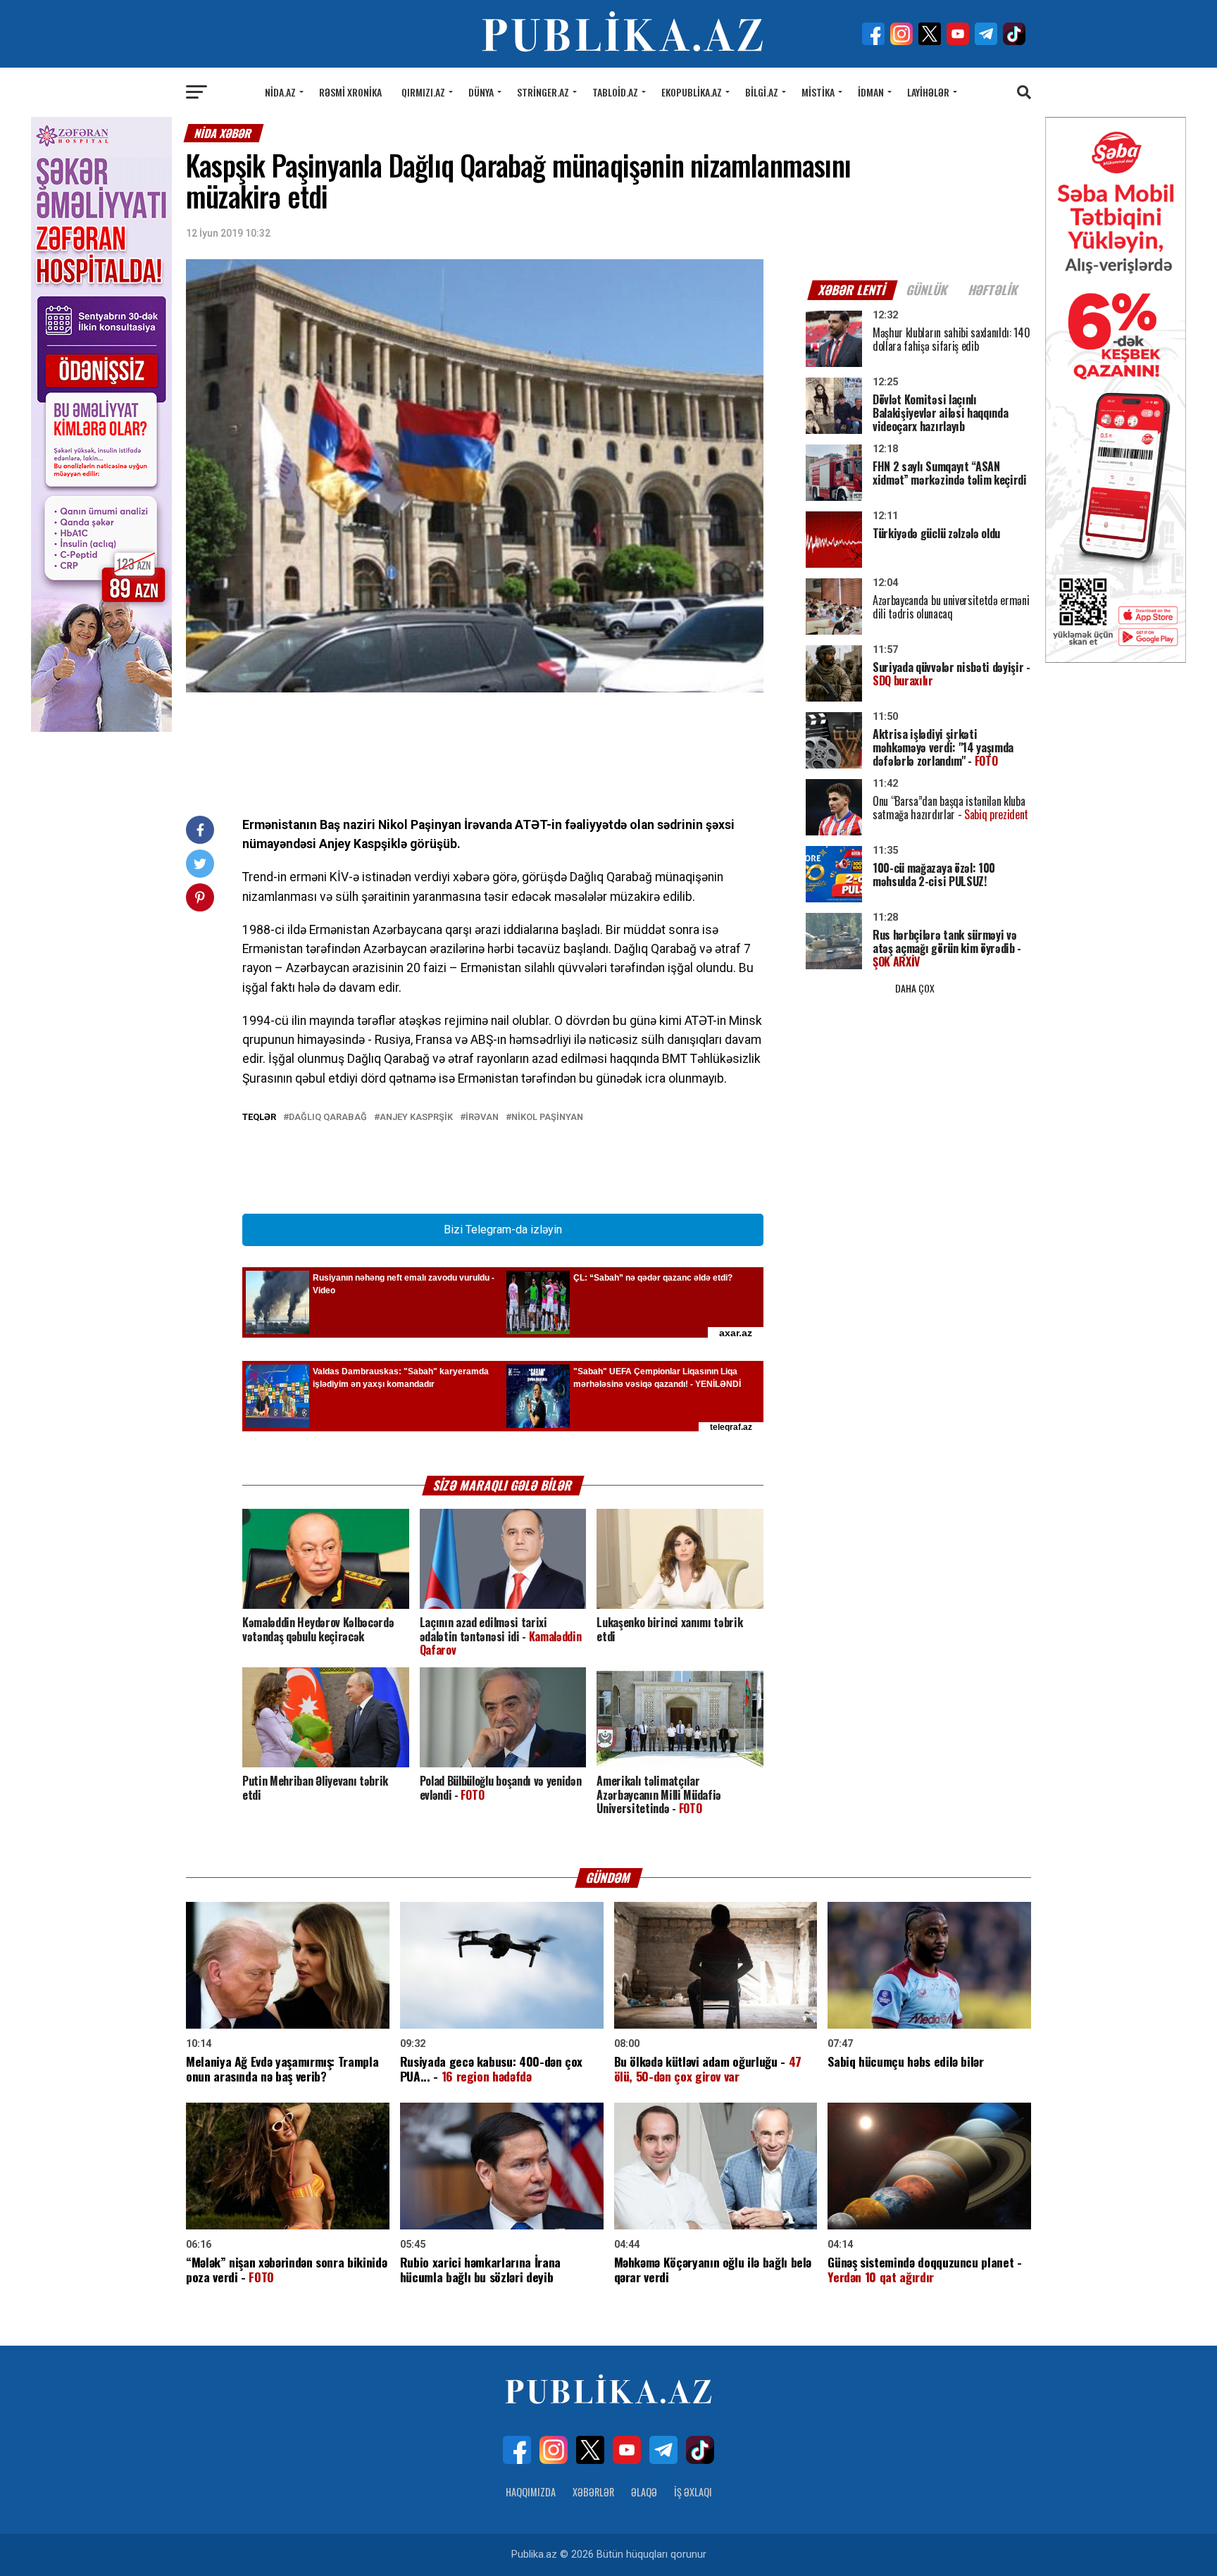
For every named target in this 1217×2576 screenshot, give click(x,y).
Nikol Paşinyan (547, 1118)
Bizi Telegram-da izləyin (503, 1230)
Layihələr (928, 92)
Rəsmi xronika (350, 92)
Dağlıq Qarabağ (328, 1118)
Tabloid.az (615, 92)
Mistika (818, 92)
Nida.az (280, 92)
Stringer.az (543, 92)
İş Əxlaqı (693, 2492)
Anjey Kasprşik (416, 1118)
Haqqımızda (531, 2492)
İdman (871, 92)
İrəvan (482, 1118)
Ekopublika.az (692, 92)
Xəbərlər (593, 2492)
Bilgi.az (762, 92)
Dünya (481, 92)
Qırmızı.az (423, 92)
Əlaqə (644, 2492)
